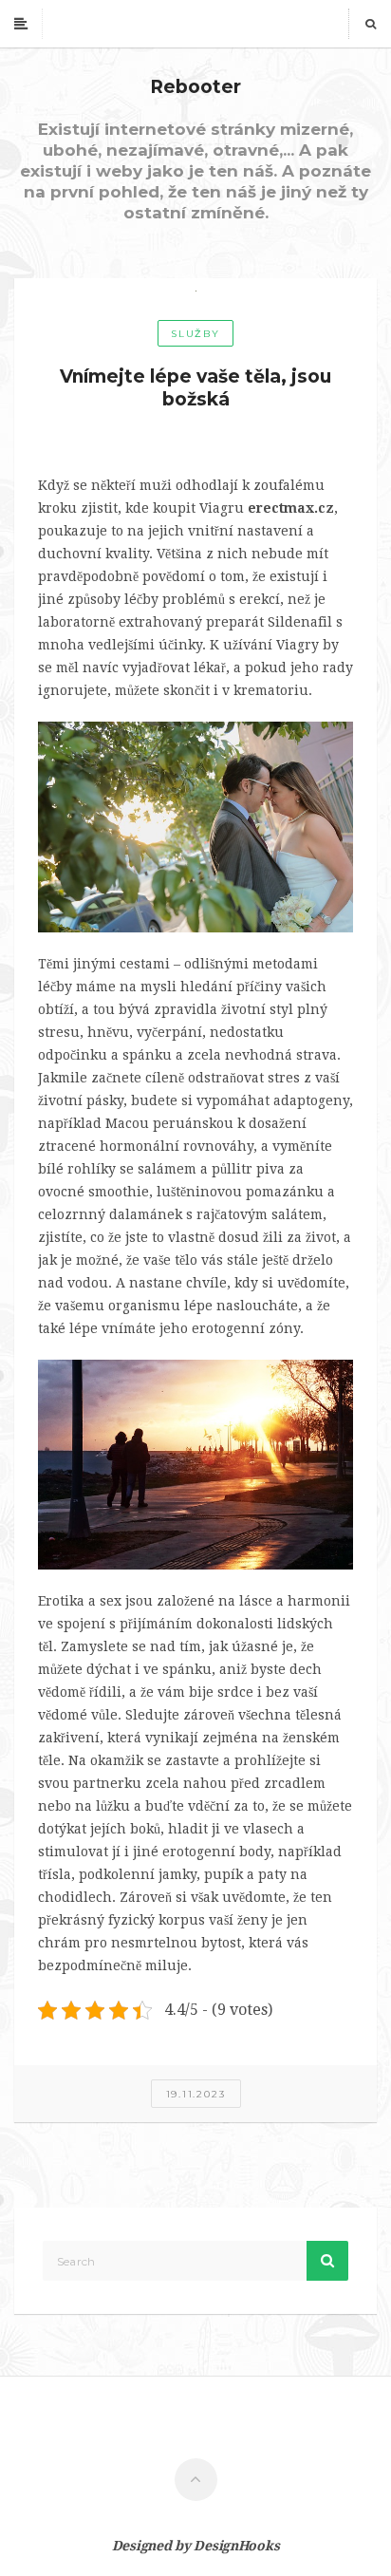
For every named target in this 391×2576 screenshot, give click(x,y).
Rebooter (195, 87)
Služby (195, 334)
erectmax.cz (291, 508)
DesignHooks (236, 2546)
